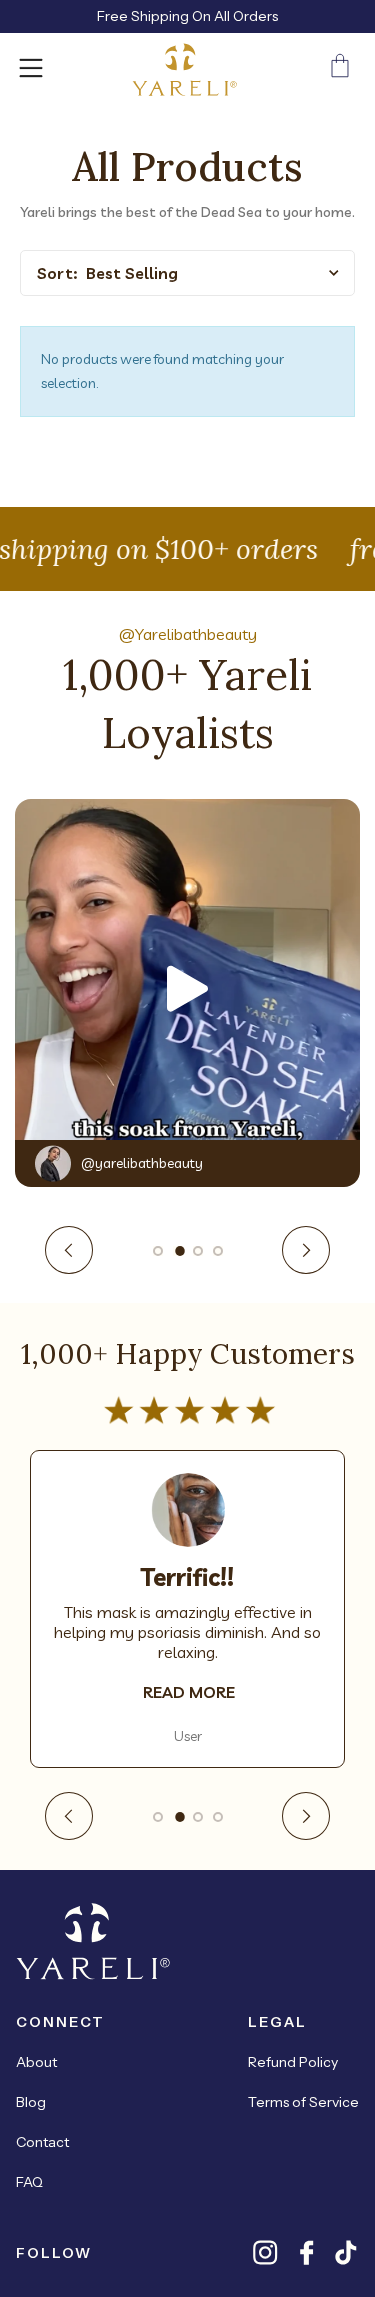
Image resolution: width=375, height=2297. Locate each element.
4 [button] (218, 1251)
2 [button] (178, 1251)
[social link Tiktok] (346, 2252)
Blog (31, 2102)
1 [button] (158, 1251)
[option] (187, 989)
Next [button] (306, 1250)
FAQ (29, 2182)
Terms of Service (303, 2102)
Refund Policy (293, 2062)
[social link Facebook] (306, 2252)
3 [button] (198, 1251)
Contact (42, 2142)
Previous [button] (69, 1250)
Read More (189, 1692)
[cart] (340, 69)
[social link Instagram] (265, 2252)
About (36, 2062)
